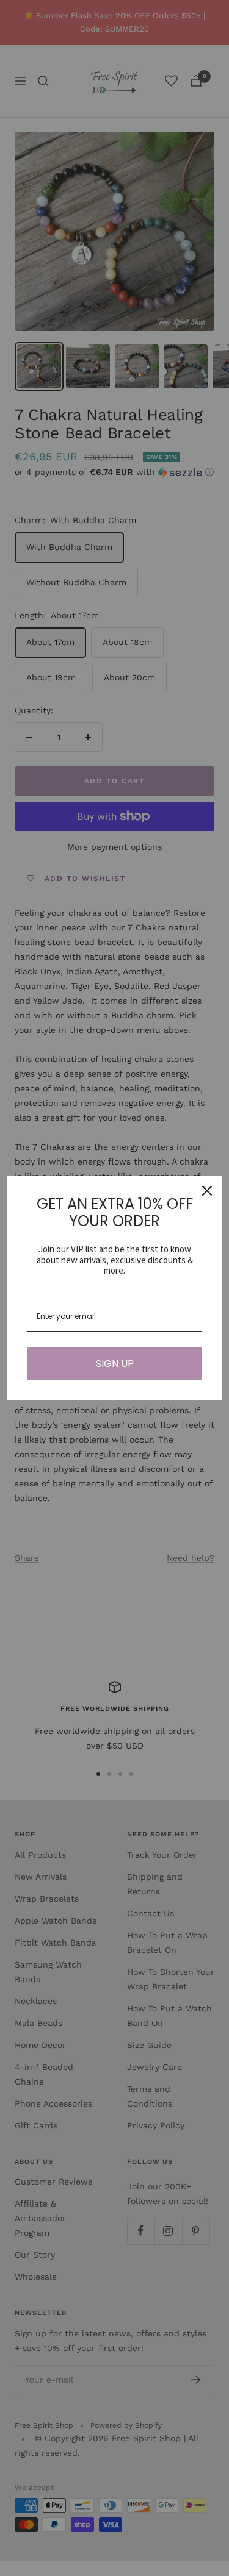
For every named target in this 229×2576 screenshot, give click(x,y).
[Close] (207, 1191)
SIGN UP (115, 1364)
